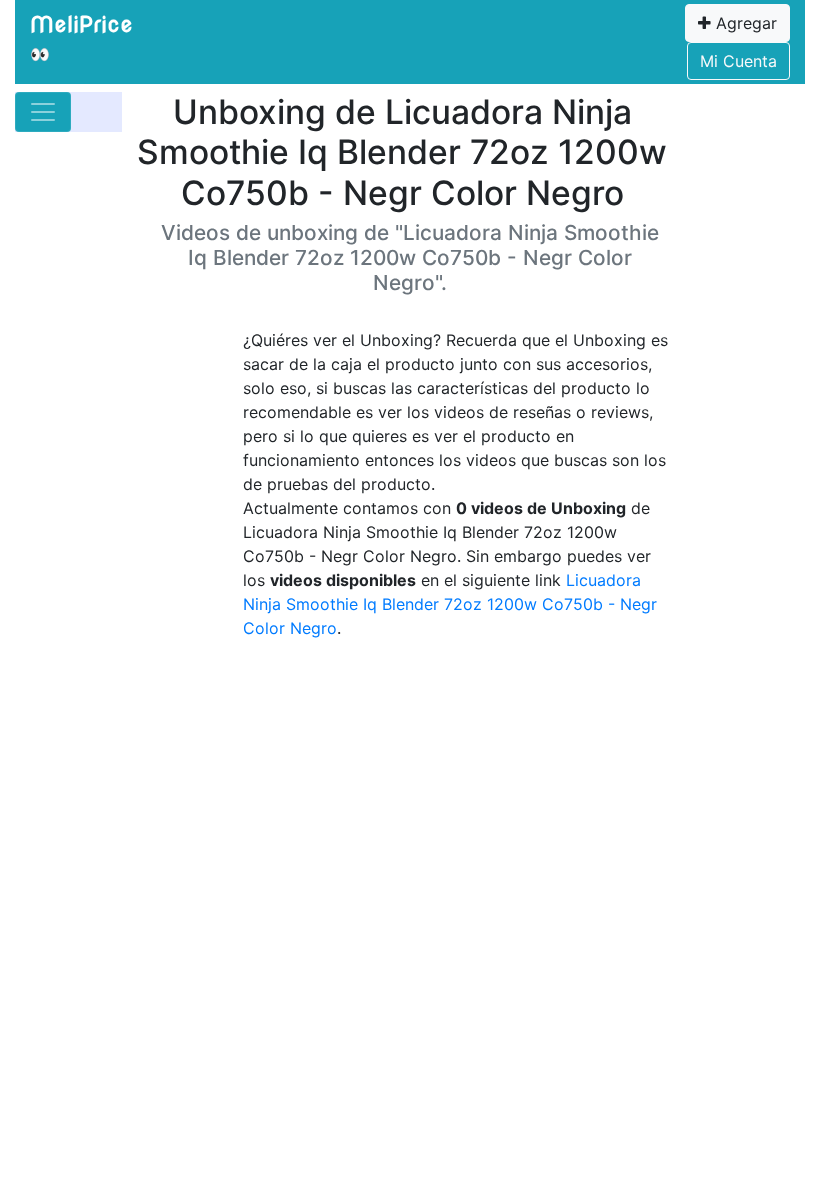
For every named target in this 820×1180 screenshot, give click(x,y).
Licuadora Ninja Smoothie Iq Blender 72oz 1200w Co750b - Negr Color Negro (450, 604)
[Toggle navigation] (43, 112)
